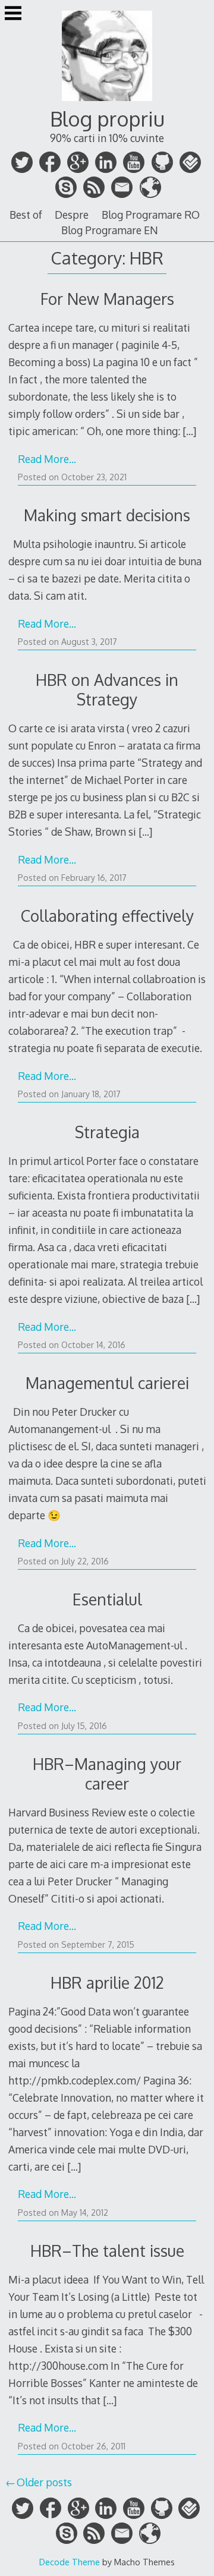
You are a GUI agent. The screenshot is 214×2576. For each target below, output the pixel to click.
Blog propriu (107, 119)
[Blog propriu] (107, 102)
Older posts (44, 2482)
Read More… (47, 459)
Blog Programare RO (151, 215)
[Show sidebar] (13, 14)
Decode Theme (70, 2562)
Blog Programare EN (110, 230)
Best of (26, 215)
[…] (189, 431)
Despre (72, 215)
